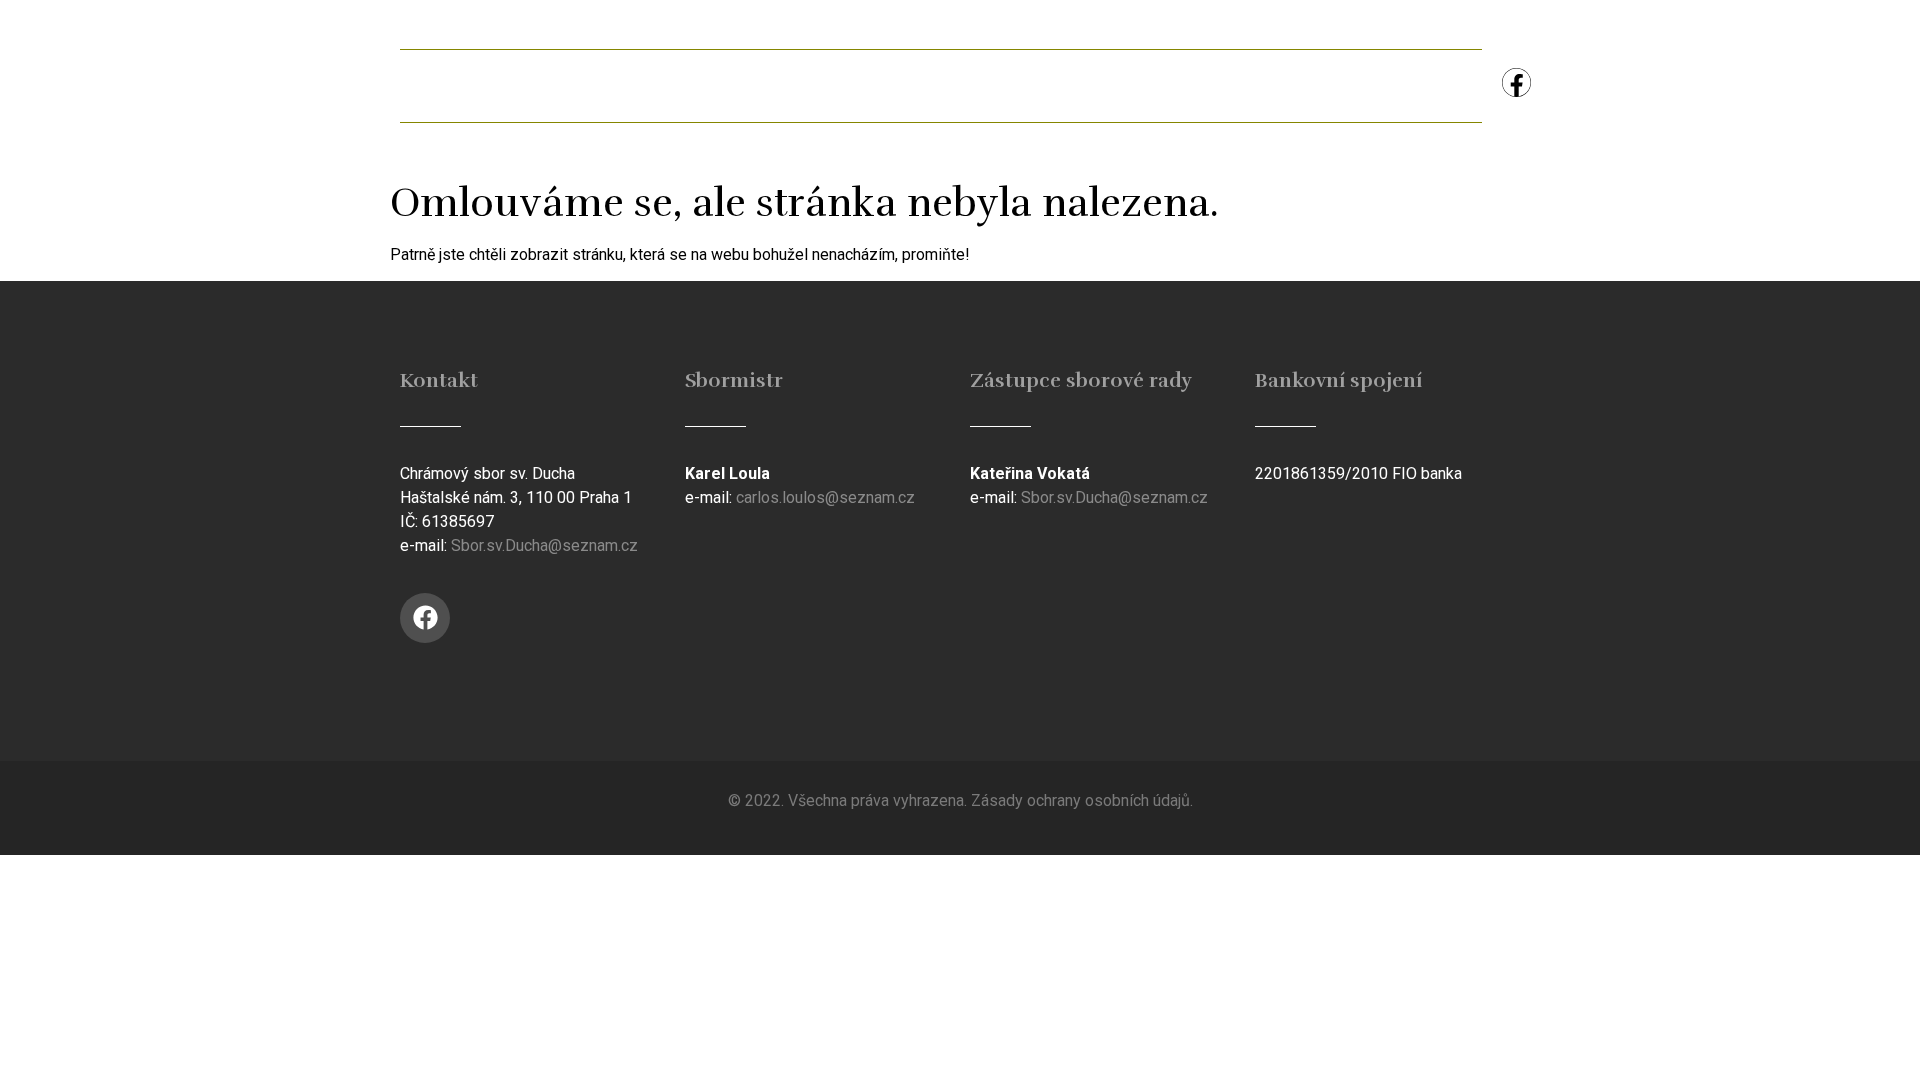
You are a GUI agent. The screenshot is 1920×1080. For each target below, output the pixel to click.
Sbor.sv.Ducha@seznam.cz (544, 545)
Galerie (830, 85)
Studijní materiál (1117, 85)
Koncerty (1284, 85)
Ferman (705, 85)
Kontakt (1418, 85)
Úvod (454, 85)
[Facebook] (1516, 82)
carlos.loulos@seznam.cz (825, 497)
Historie (956, 85)
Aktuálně (575, 85)
